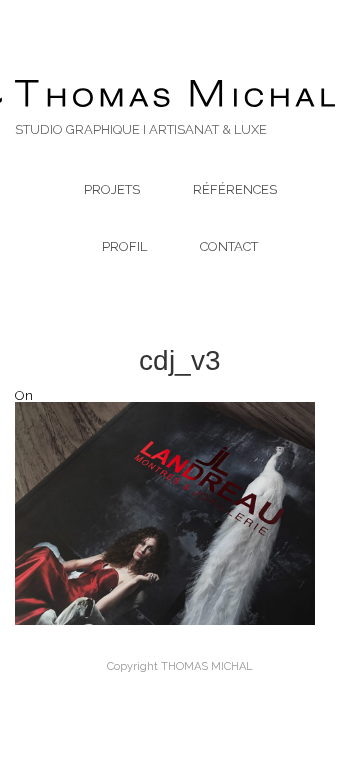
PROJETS (112, 189)
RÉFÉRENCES (235, 189)
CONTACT (229, 246)
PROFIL (124, 246)
